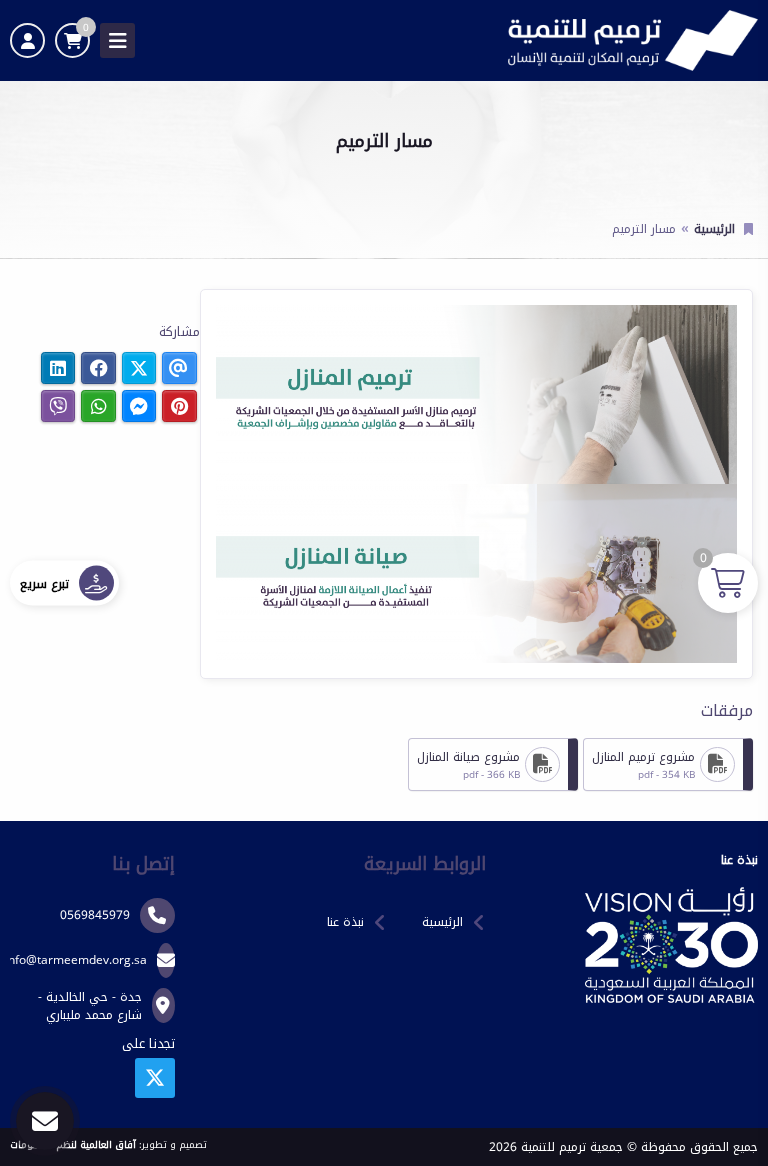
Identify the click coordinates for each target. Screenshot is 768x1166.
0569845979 (95, 915)
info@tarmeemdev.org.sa (76, 960)
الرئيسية (714, 229)
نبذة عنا (345, 922)
